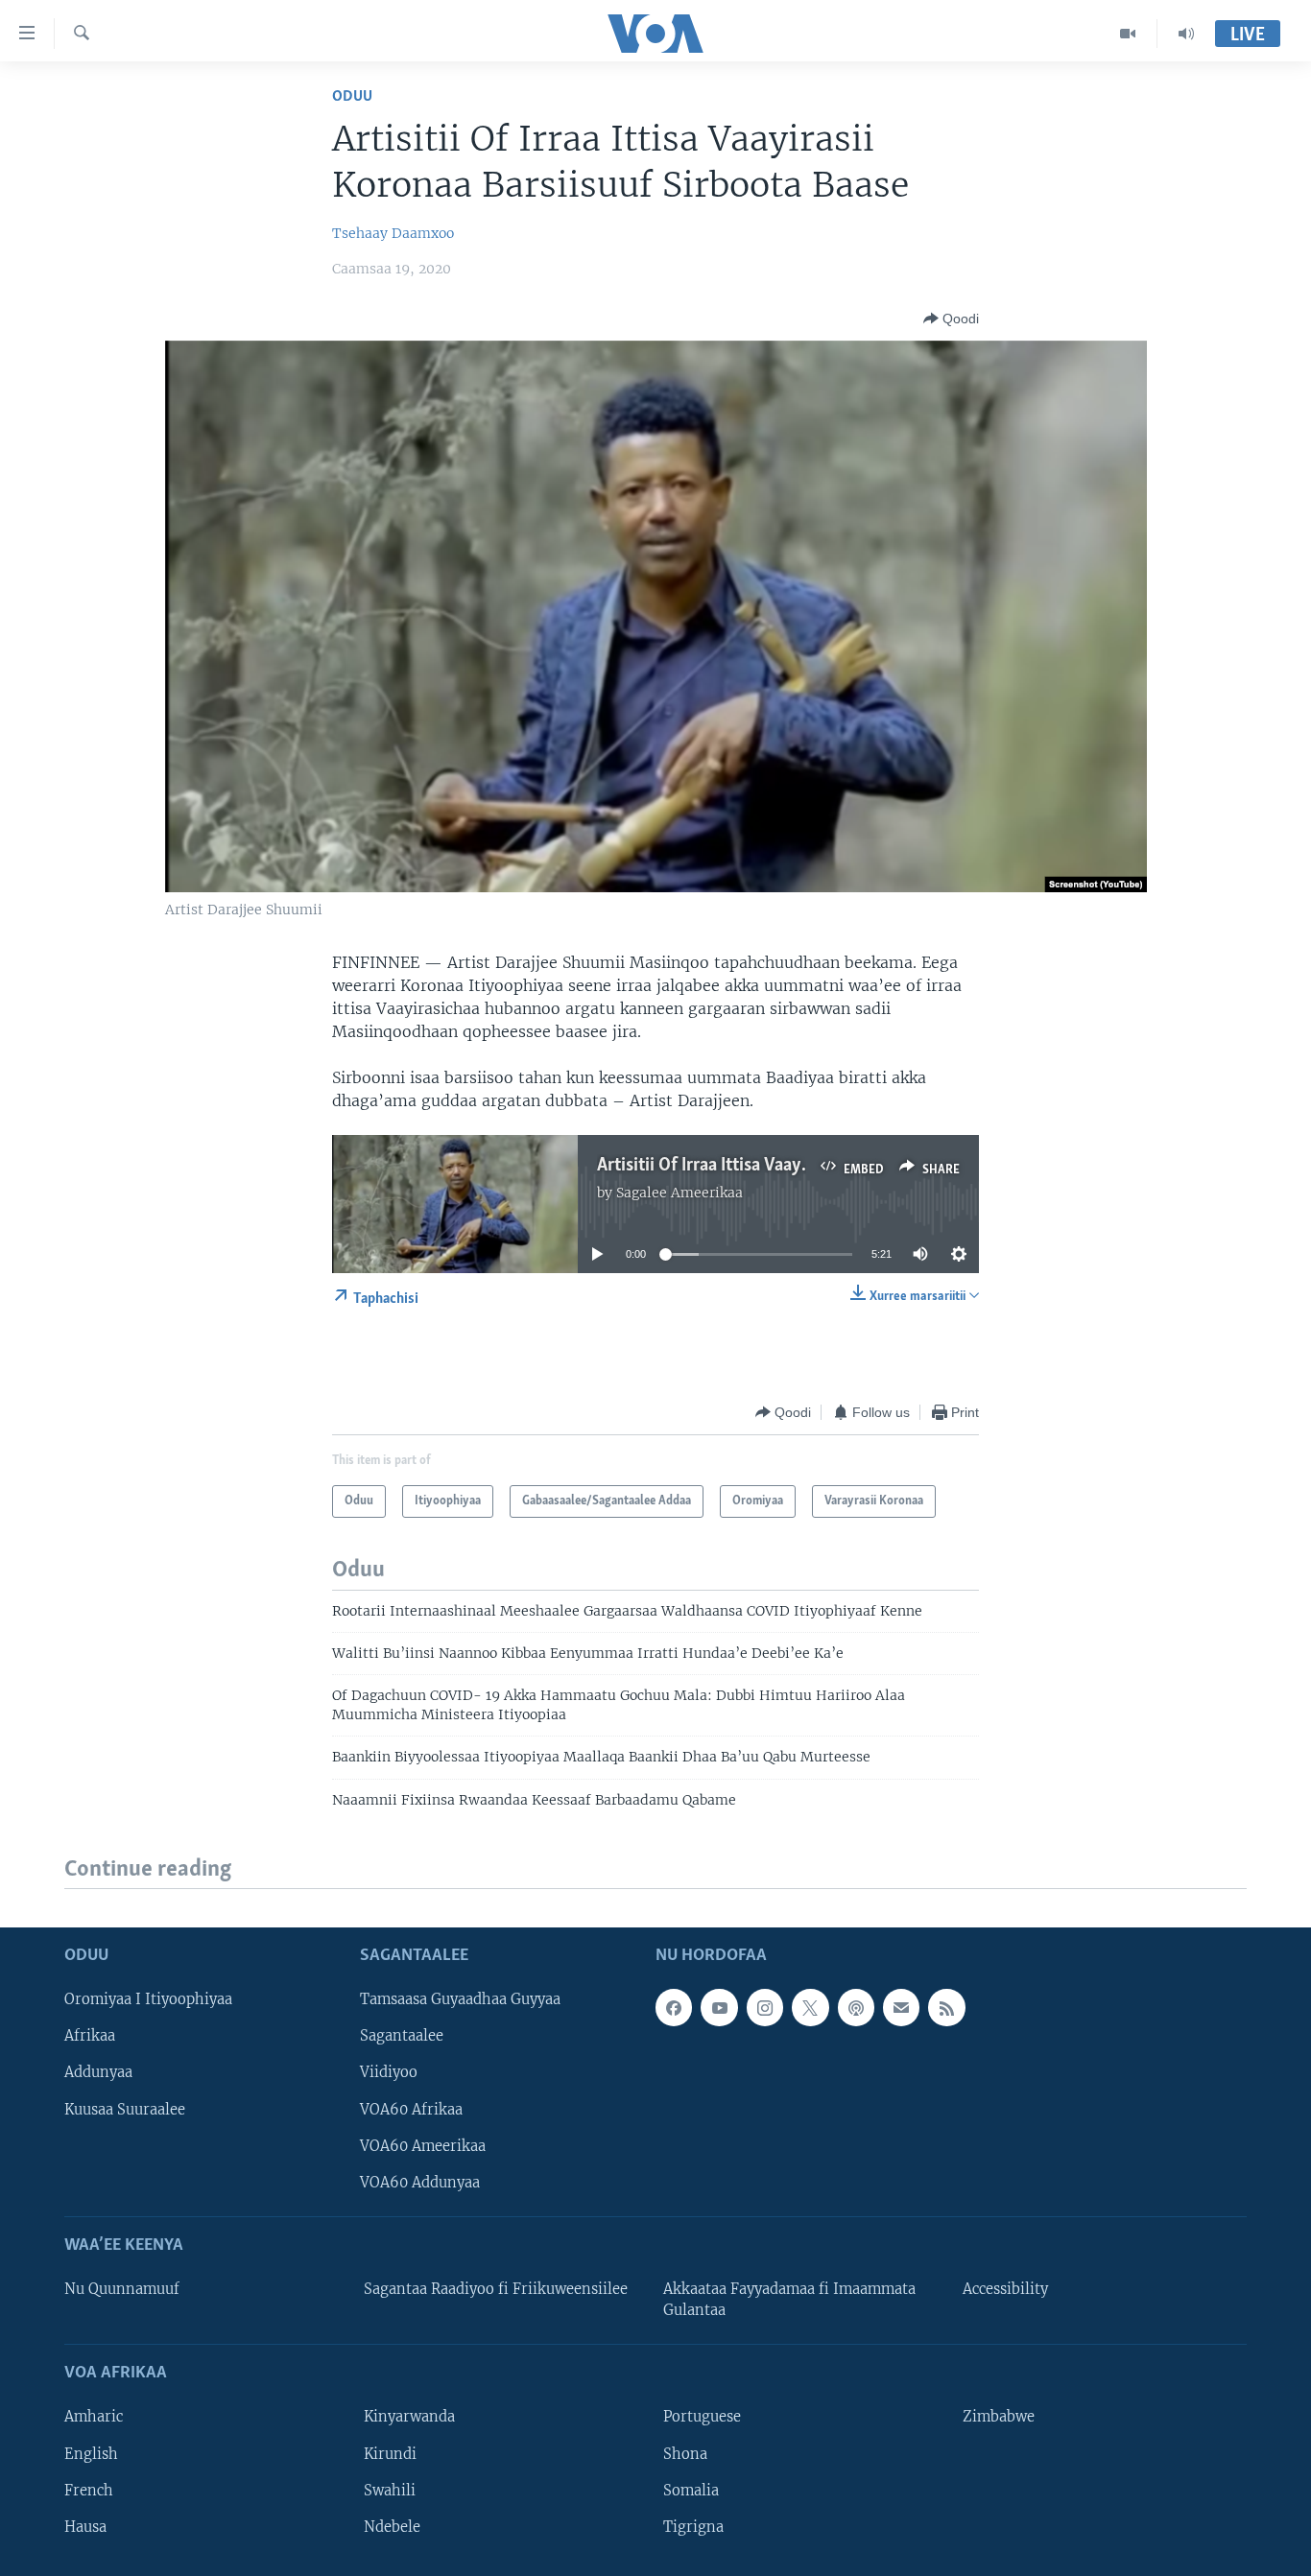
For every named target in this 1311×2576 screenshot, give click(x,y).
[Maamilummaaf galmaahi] (901, 2008)
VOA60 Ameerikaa (423, 2146)
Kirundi (390, 2454)
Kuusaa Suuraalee (125, 2110)
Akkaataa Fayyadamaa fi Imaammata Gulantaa (789, 2300)
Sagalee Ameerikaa (679, 1193)
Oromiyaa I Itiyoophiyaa (148, 2000)
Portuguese (702, 2418)
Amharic (94, 2418)
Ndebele (392, 2527)
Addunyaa (98, 2073)
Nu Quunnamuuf (122, 2289)
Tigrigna (693, 2527)
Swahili (390, 2491)
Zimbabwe (999, 2418)
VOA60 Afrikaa (411, 2110)
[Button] (951, 319)
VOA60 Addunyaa (420, 2183)
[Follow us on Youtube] (719, 2008)
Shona (685, 2454)
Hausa (85, 2527)
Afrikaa (90, 2037)
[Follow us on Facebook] (674, 2008)
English (91, 2454)
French (89, 2491)
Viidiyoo (389, 2073)
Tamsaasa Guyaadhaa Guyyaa (460, 2000)
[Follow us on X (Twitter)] (810, 2008)
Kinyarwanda (409, 2418)
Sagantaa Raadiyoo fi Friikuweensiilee (496, 2289)
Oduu (352, 96)
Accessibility (1005, 2289)
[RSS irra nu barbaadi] (946, 2008)
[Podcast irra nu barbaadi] (856, 2008)
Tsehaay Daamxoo (393, 233)
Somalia (691, 2491)
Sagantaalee (402, 2037)
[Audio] (1186, 34)
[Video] (1128, 34)
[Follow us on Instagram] (765, 2008)
